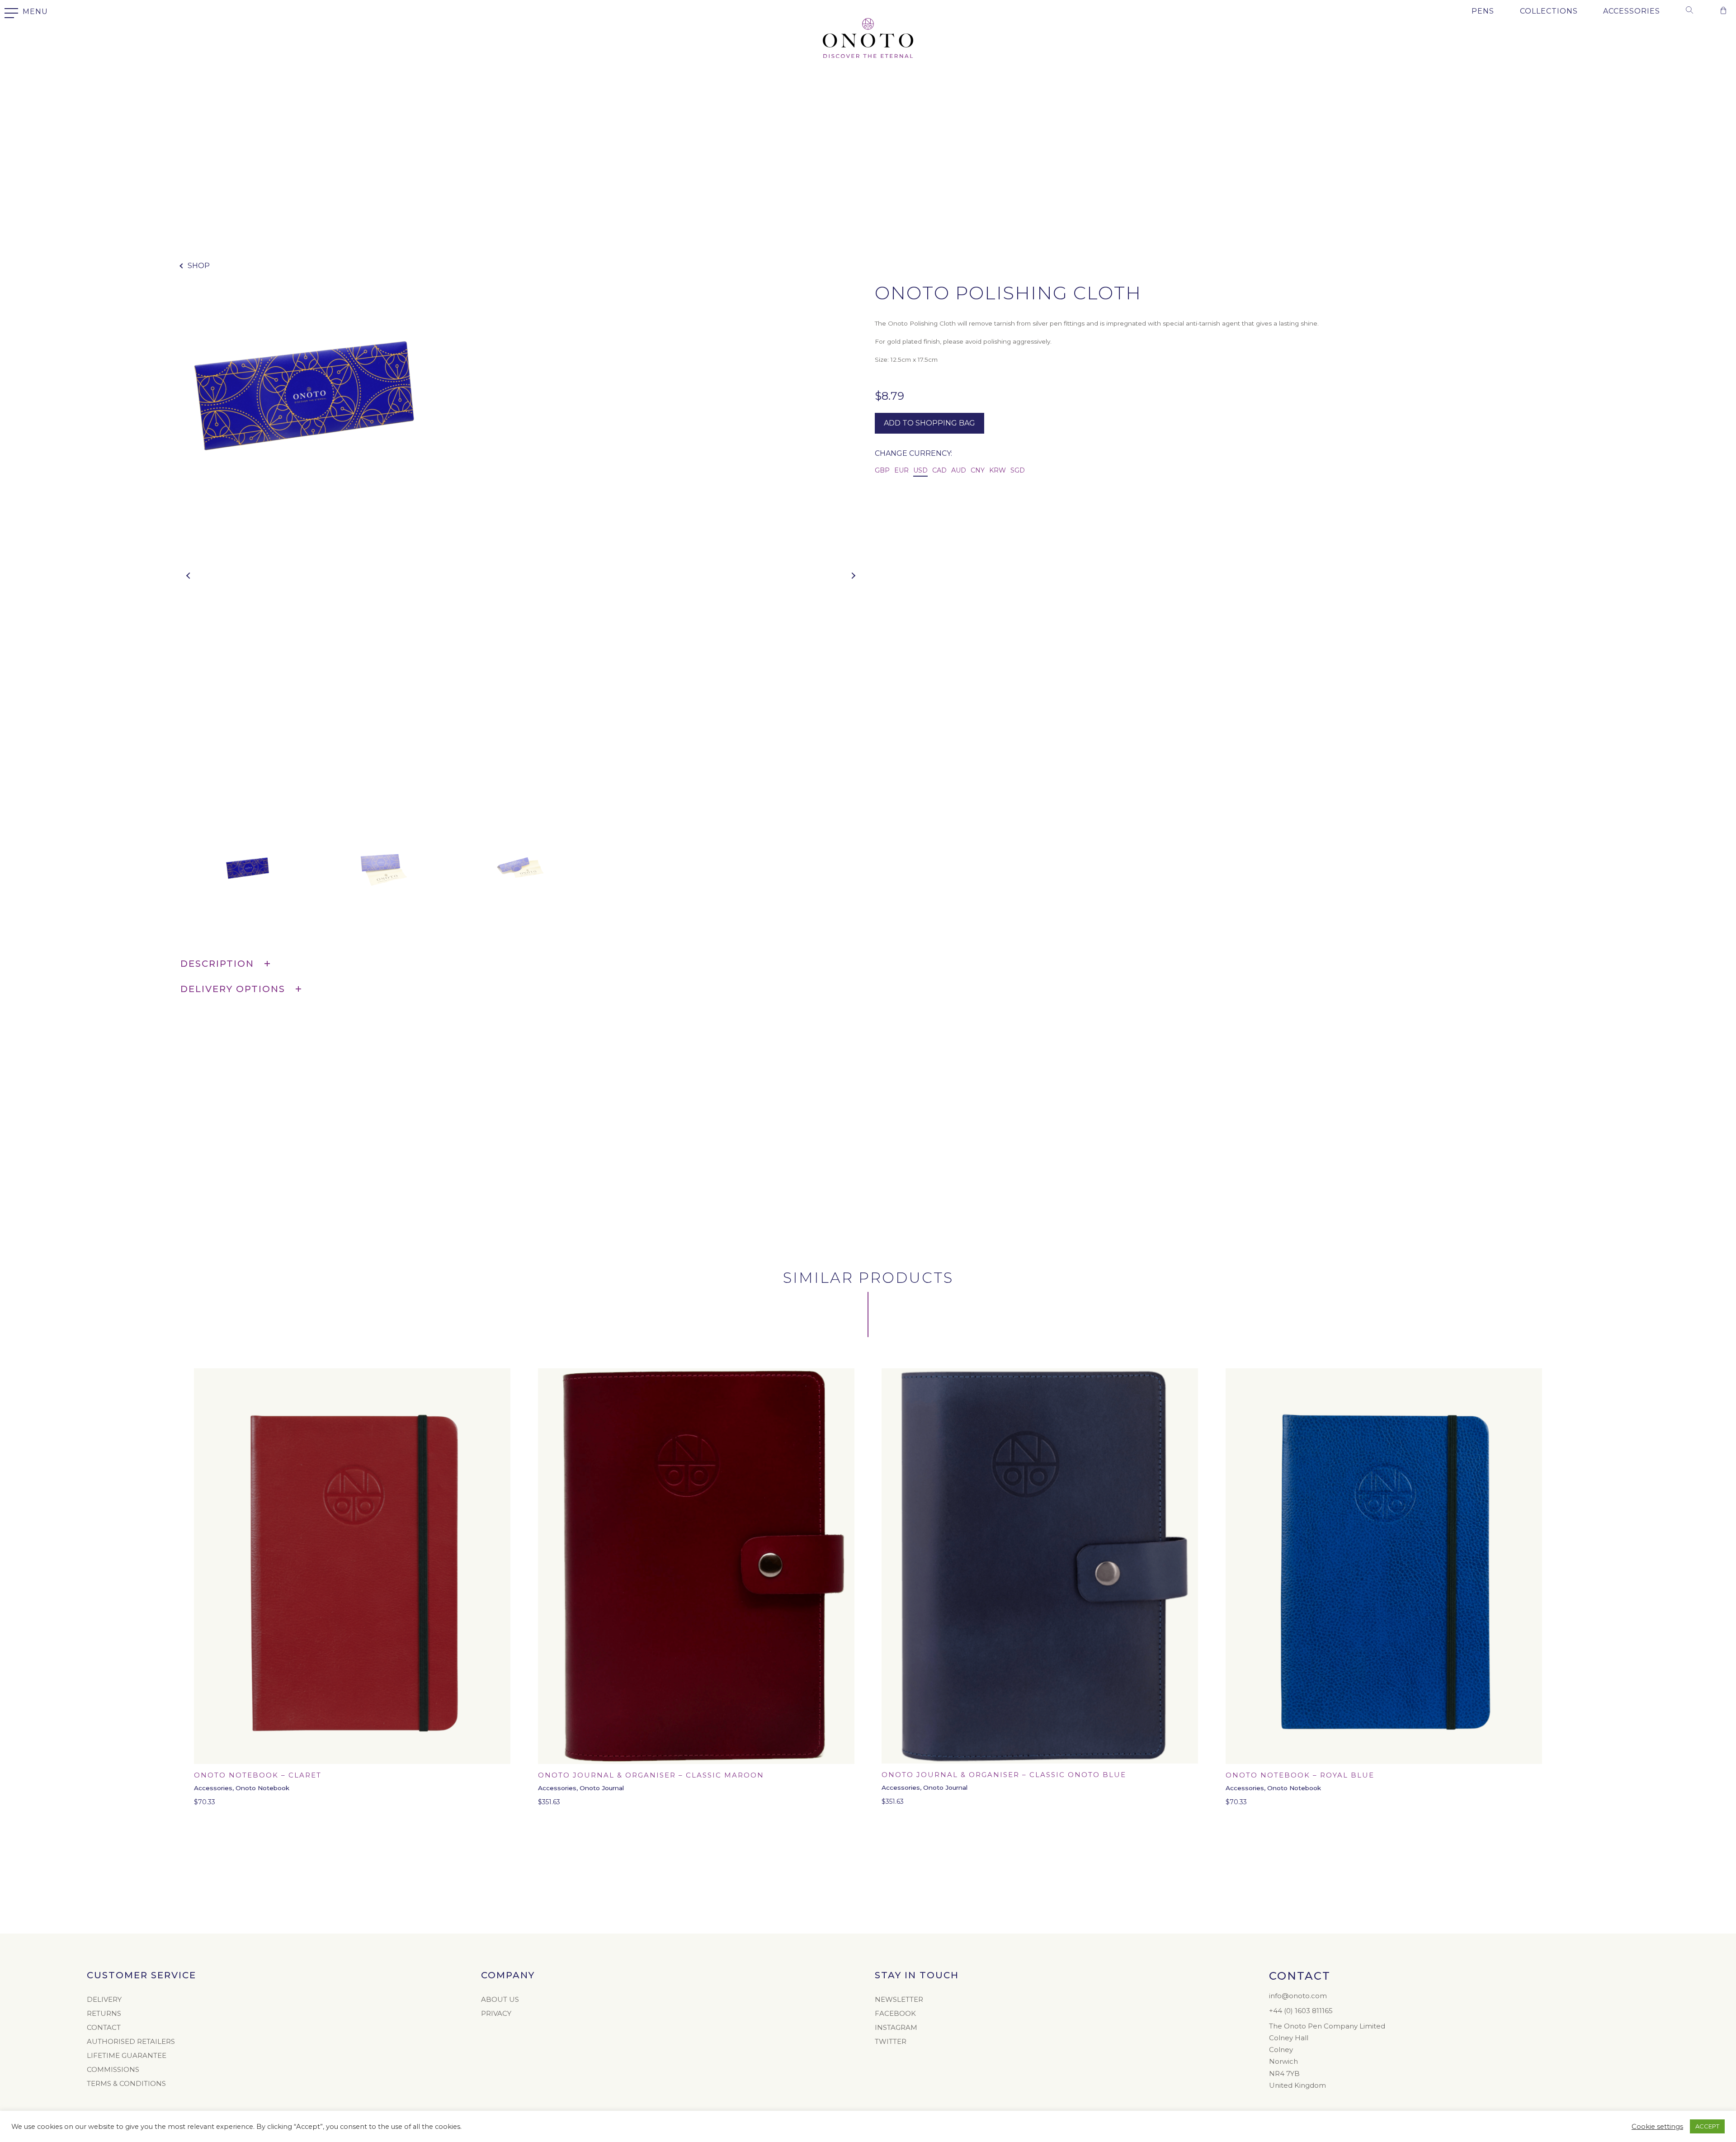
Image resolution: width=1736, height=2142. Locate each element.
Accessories (1632, 11)
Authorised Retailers (131, 2041)
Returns (104, 2013)
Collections (1549, 11)
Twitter (891, 2041)
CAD (939, 470)
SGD (1018, 470)
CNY (978, 470)
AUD (959, 470)
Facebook (895, 2013)
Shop (199, 266)
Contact (104, 2027)
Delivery (104, 1999)
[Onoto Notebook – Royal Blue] (1384, 1566)
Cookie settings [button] (1657, 2127)
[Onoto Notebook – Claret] (352, 1566)
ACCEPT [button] (1707, 2126)
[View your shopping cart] (1723, 12)
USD (920, 470)
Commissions (113, 2069)
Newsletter (899, 1999)
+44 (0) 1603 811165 (1301, 2011)
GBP (882, 470)
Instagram (896, 2027)
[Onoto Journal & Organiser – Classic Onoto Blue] (1040, 1566)
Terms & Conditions (126, 2083)
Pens (1483, 11)
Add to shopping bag (929, 423)
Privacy (496, 2013)
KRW (998, 470)
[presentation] (187, 573)
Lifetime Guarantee (127, 2055)
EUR (901, 470)
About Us (500, 1999)
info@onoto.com (1298, 1996)
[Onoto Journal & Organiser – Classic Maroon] (696, 1566)
